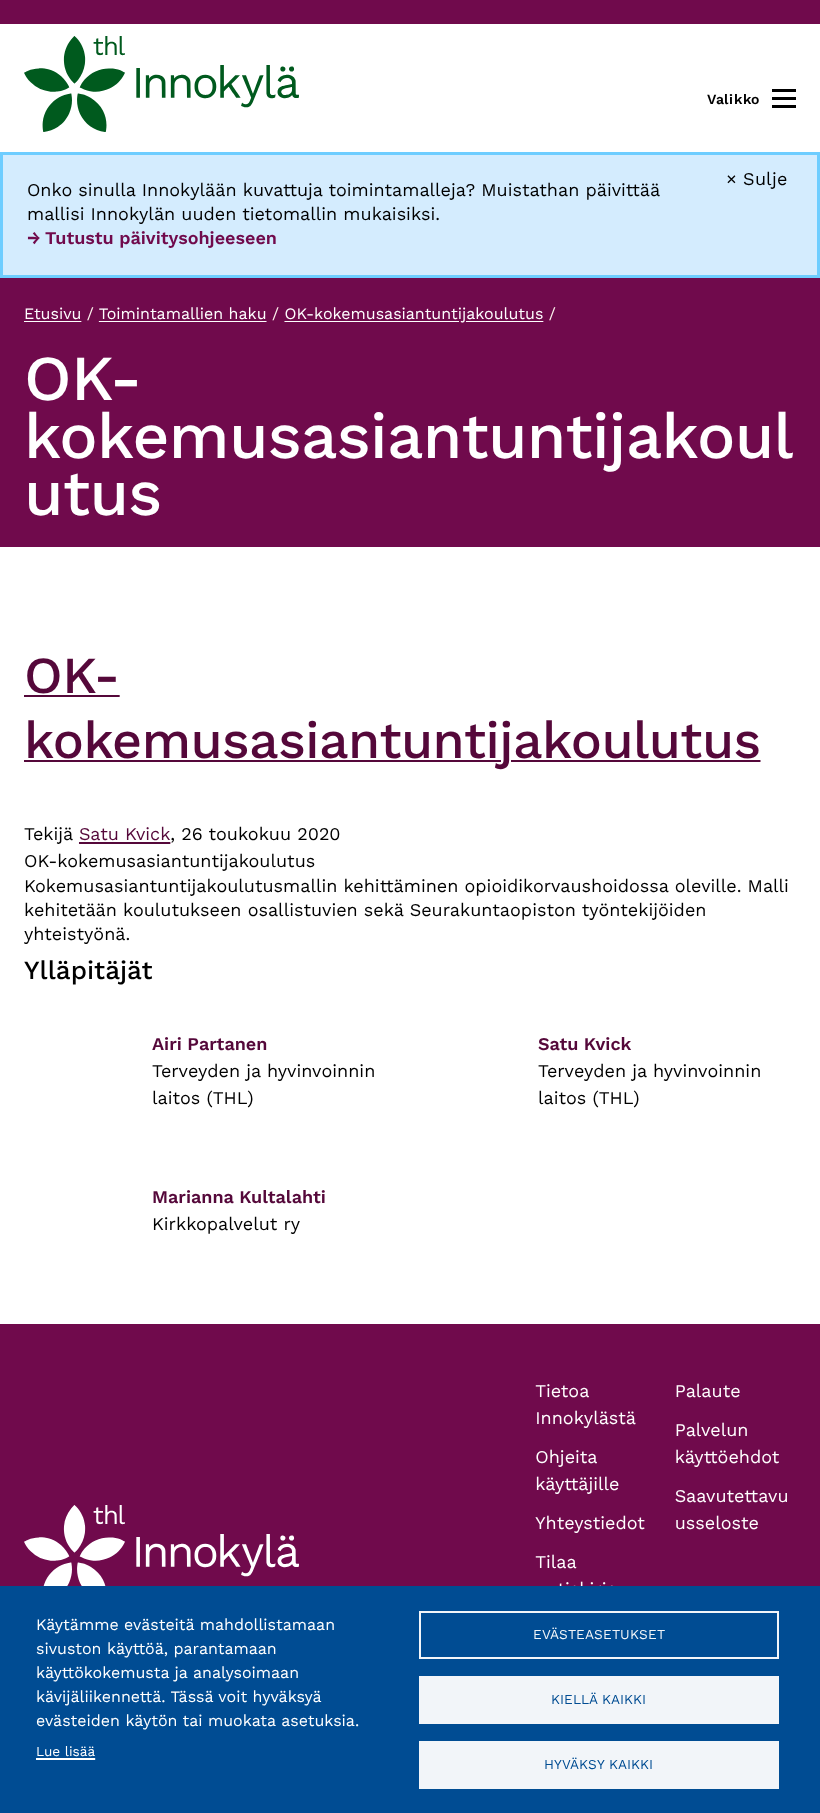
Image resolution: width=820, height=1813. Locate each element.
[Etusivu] (161, 88)
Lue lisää (65, 1752)
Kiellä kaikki (598, 1699)
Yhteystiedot (590, 1523)
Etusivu (52, 313)
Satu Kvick (124, 834)
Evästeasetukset (599, 1634)
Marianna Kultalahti (239, 1197)
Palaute (708, 1391)
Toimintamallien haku (183, 313)
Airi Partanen (209, 1044)
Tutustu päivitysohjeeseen (161, 238)
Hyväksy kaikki (598, 1764)
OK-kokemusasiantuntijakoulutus (413, 313)
